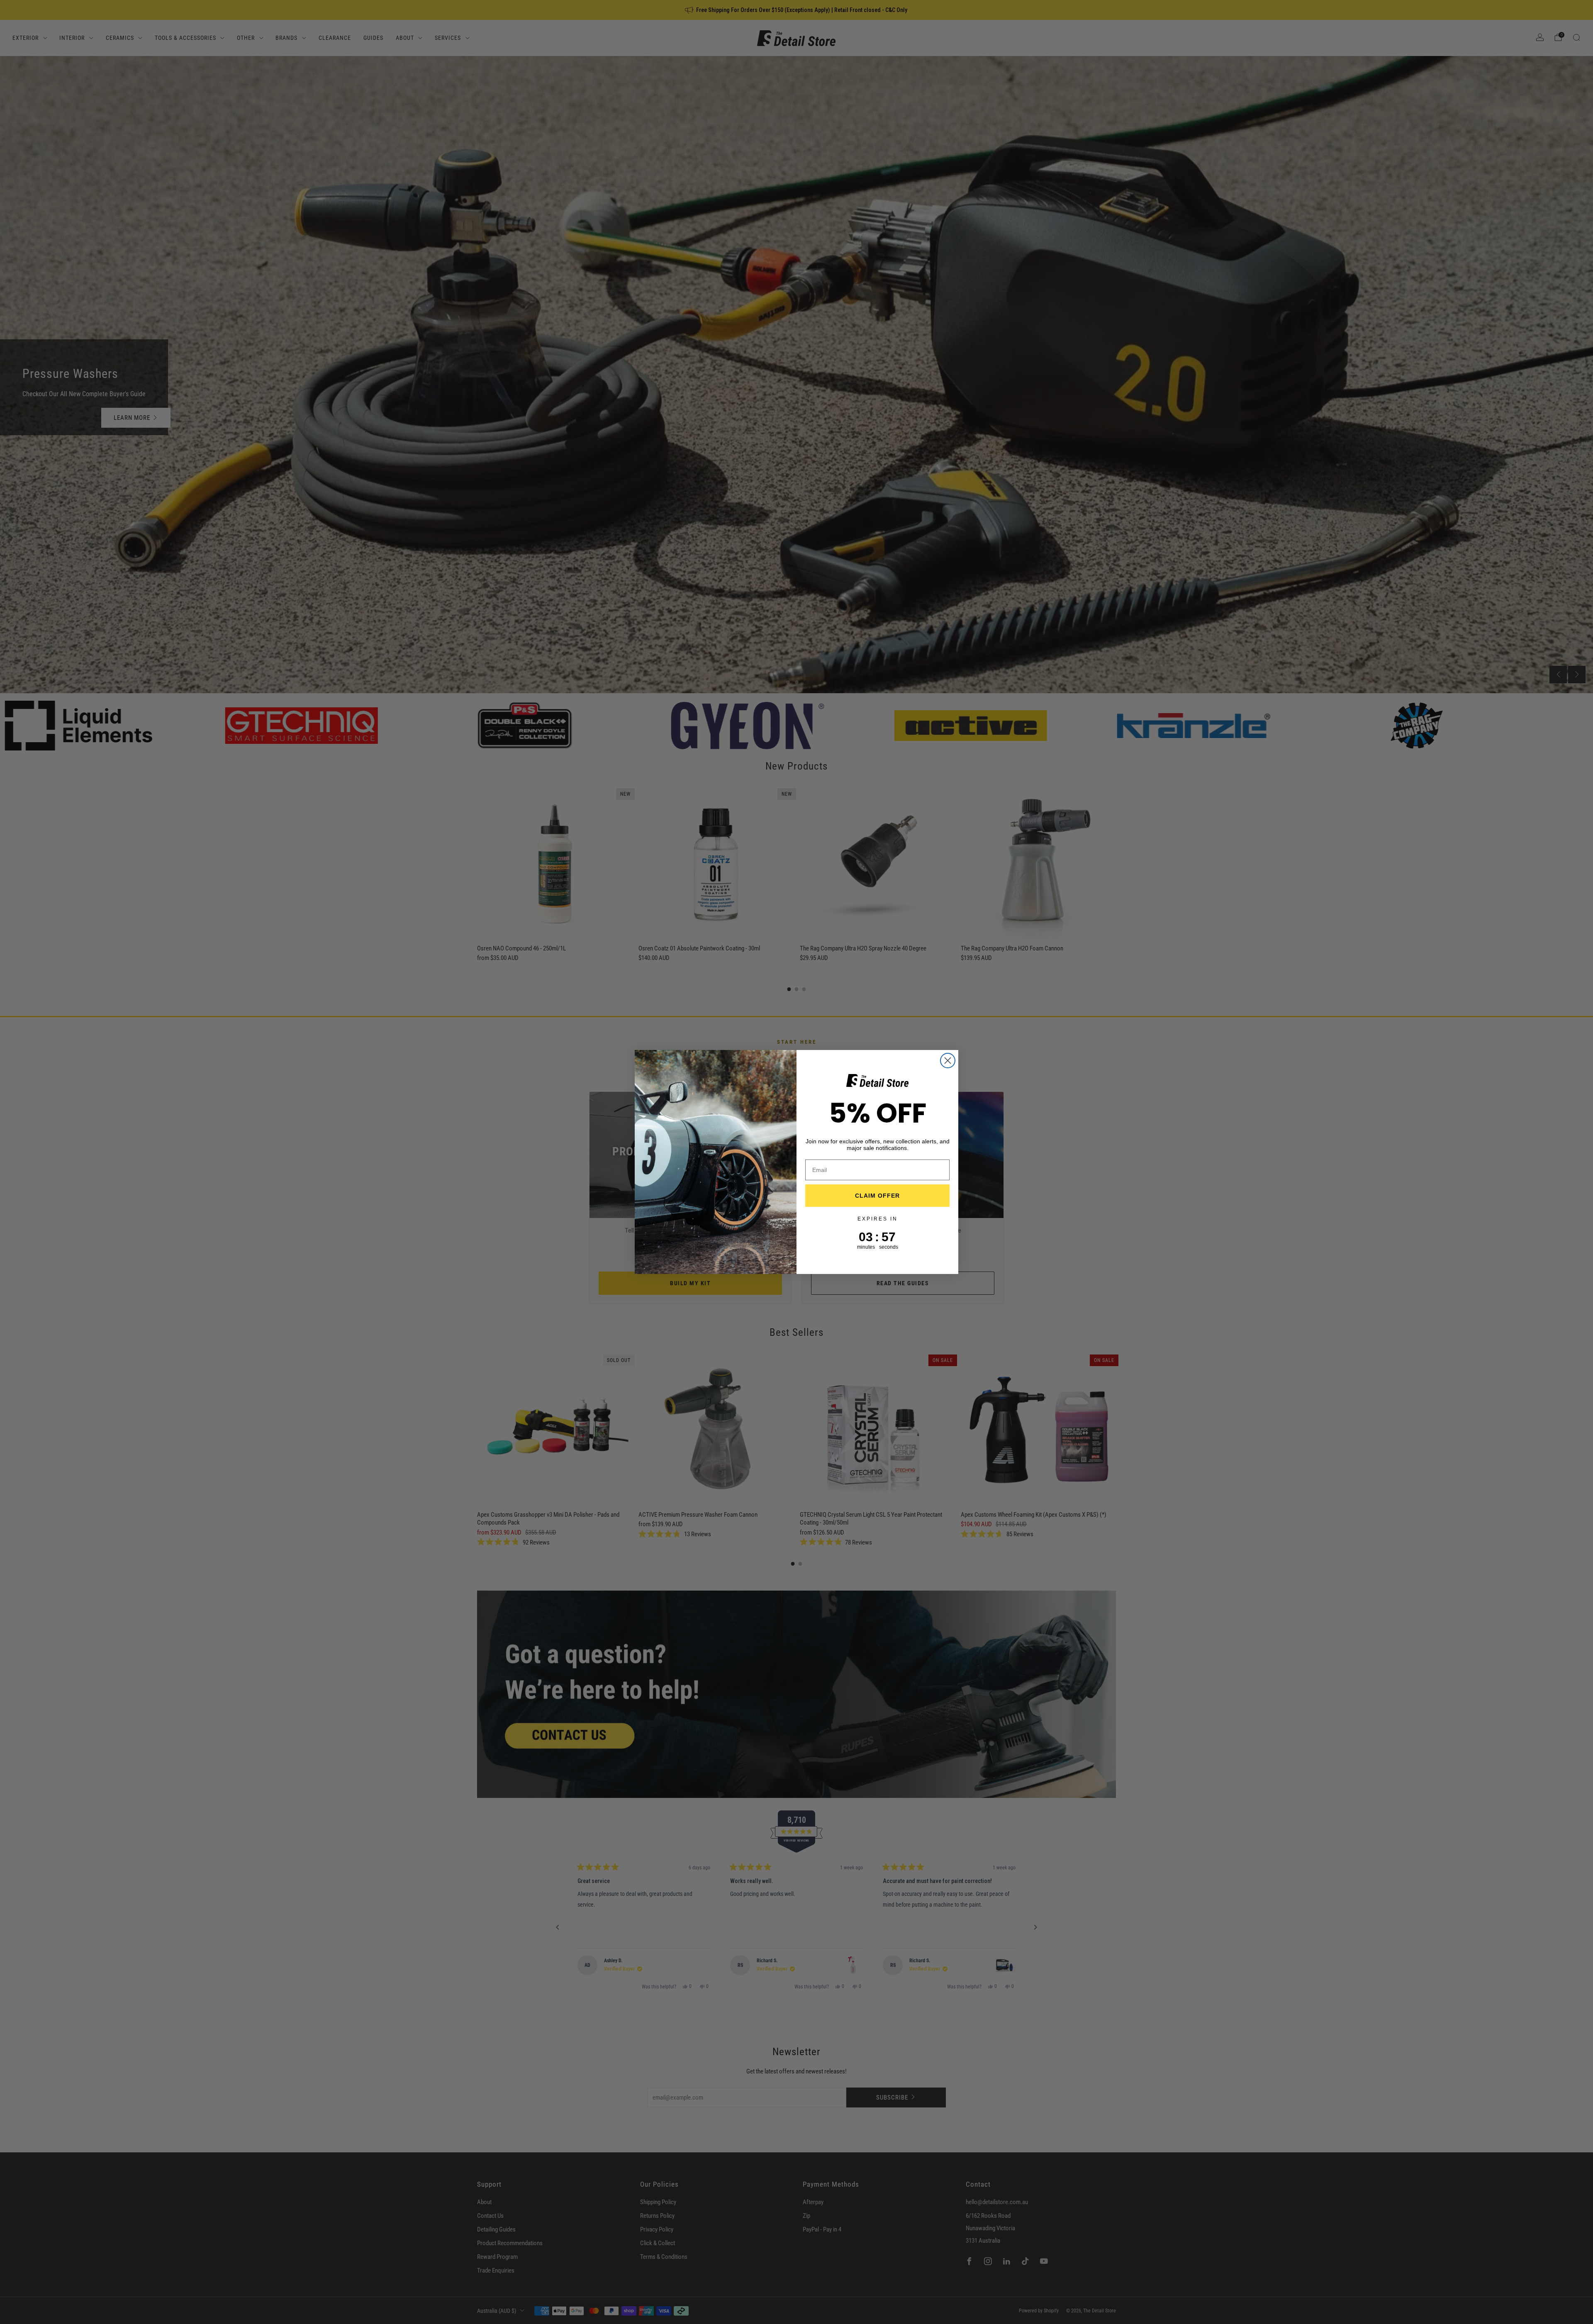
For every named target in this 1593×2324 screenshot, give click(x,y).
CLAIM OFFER (877, 1196)
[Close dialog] (948, 1061)
